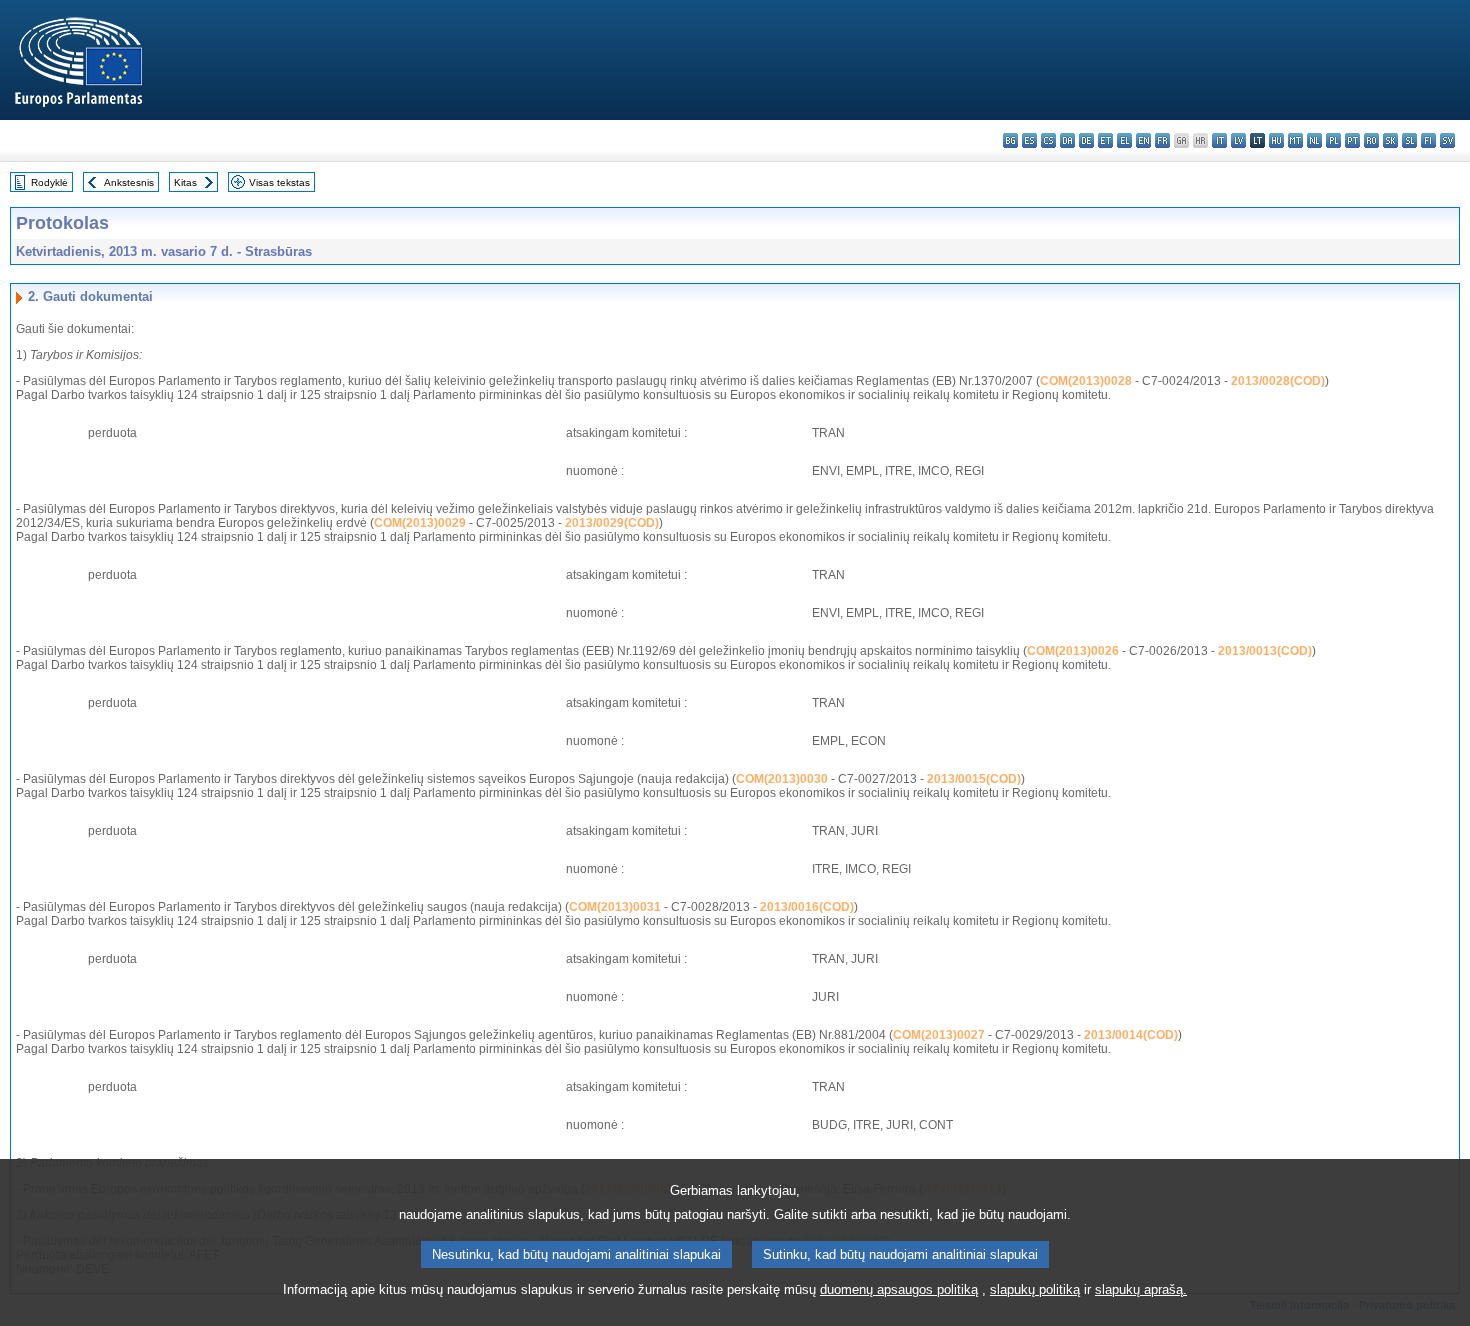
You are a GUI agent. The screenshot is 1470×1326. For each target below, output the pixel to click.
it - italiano (1219, 140)
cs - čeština (1048, 140)
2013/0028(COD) (1278, 381)
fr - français (1162, 140)
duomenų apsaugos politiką (899, 1289)
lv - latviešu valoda (1238, 140)
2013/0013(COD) (1265, 651)
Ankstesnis (129, 182)
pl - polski (1333, 140)
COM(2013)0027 (939, 1035)
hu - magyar (1276, 140)
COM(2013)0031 (615, 907)
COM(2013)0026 (1073, 651)
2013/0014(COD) (1131, 1035)
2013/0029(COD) (612, 523)
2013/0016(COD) (807, 907)
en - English (1143, 140)
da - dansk (1067, 140)
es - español (1029, 140)
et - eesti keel (1105, 140)
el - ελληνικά (1124, 140)
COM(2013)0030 (782, 779)
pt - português (1352, 140)
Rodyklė (49, 182)
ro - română (1371, 140)
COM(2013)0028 (1086, 381)
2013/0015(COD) (974, 779)
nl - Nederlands (1314, 140)
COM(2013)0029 (420, 523)
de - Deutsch (1086, 140)
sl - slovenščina (1409, 140)
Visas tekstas (279, 182)
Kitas (185, 182)
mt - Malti (1295, 140)
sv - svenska (1447, 140)
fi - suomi (1428, 140)
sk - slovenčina (1390, 140)
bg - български (1010, 140)
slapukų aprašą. (1141, 1289)
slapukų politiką (1035, 1289)
